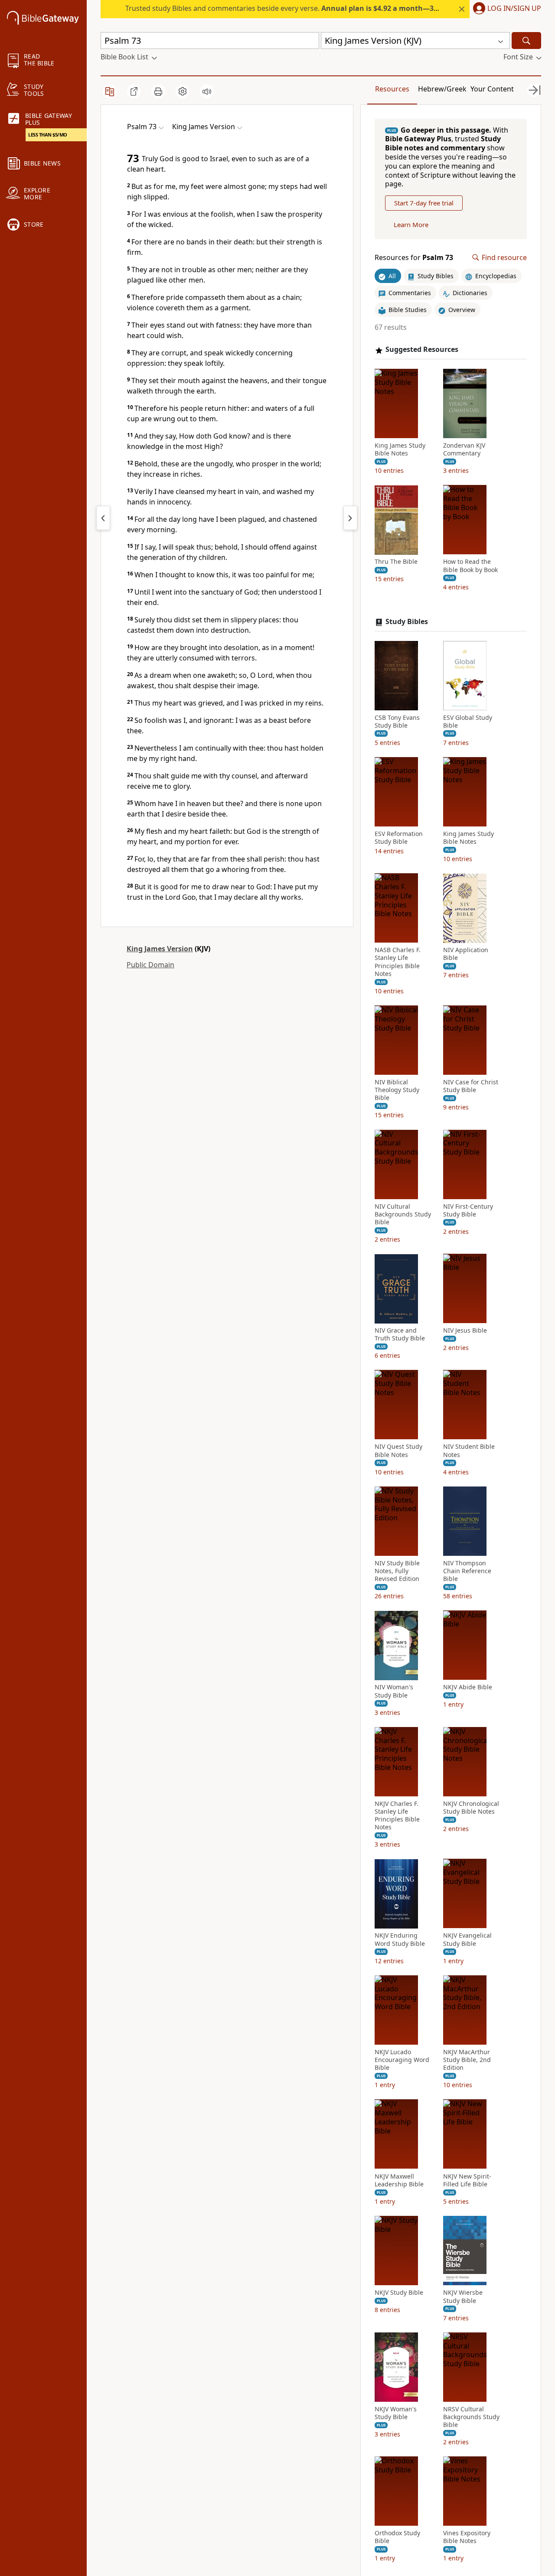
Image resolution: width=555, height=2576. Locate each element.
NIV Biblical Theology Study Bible (397, 1090)
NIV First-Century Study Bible (468, 1210)
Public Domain (150, 965)
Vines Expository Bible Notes (467, 2537)
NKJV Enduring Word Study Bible (400, 1940)
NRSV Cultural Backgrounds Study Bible (471, 2417)
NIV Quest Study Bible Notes (398, 1451)
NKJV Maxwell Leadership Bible (399, 2180)
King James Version (160, 949)
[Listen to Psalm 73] (207, 91)
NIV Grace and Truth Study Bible (400, 1335)
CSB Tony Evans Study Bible (397, 722)
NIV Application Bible (466, 954)
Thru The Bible (396, 562)
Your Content (492, 89)
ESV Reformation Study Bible (399, 838)
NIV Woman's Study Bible (394, 1691)
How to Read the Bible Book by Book (470, 566)
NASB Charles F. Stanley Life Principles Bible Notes (398, 962)
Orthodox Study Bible (397, 2537)
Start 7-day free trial (424, 203)
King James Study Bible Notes (400, 450)
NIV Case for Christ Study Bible (471, 1086)
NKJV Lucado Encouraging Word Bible (402, 2060)
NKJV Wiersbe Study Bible (463, 2296)
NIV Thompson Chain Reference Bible (467, 1571)
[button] (505, 9)
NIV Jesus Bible (465, 1331)
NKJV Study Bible (399, 2293)
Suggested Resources (422, 350)
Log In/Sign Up (514, 9)
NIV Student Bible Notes (469, 1451)
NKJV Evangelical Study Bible (467, 1940)
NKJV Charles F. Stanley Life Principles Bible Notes (397, 1816)
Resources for (414, 258)
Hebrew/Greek (442, 89)
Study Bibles (407, 622)
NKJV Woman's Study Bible (396, 2413)
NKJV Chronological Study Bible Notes (471, 1808)
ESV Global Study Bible (468, 722)
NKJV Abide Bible (468, 1688)
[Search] (526, 41)
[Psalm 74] (350, 518)
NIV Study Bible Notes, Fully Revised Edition (397, 1571)
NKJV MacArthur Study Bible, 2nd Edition (467, 2060)
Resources (392, 89)
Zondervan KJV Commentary (464, 450)
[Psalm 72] (103, 518)
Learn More (411, 225)
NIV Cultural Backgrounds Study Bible (403, 1214)
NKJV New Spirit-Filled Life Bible (467, 2180)
